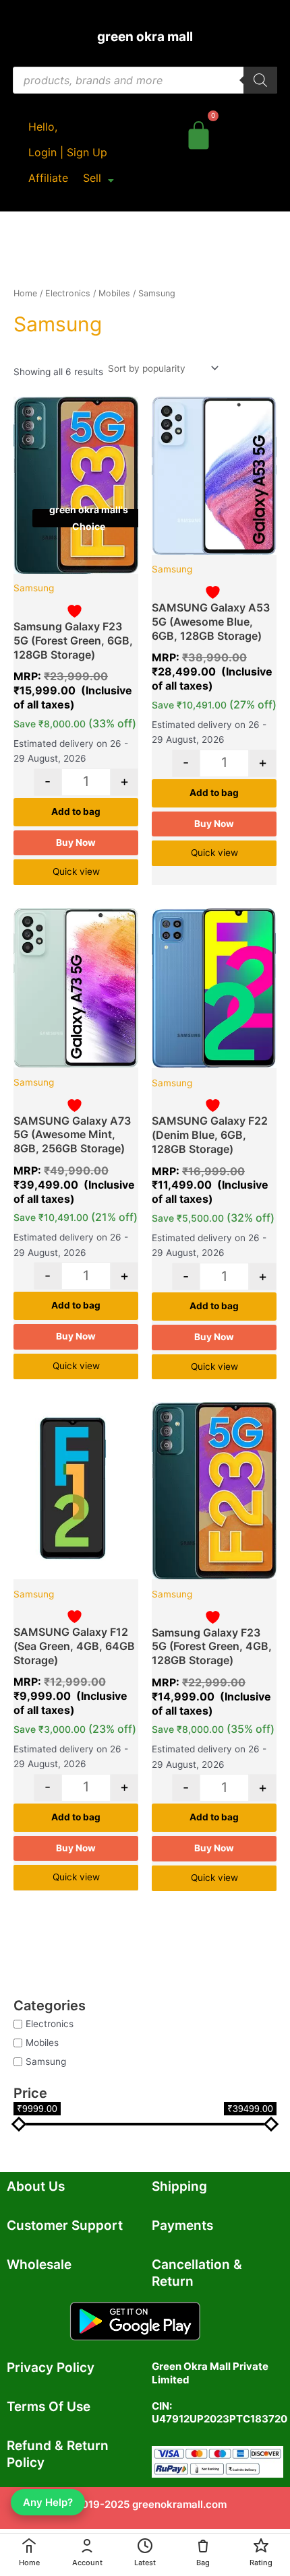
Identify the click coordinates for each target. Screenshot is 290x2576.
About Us (36, 2186)
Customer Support (65, 2225)
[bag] (199, 133)
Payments (182, 2225)
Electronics (50, 2023)
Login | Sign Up (68, 152)
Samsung (46, 2061)
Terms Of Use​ (49, 2407)
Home (25, 293)
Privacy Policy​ (51, 2368)
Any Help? (48, 2502)
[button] (98, 178)
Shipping (179, 2186)
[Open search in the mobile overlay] (145, 80)
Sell (92, 178)
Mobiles (42, 2042)
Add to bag (76, 812)
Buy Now (76, 843)
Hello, (43, 127)
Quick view (76, 871)
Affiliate (48, 178)
